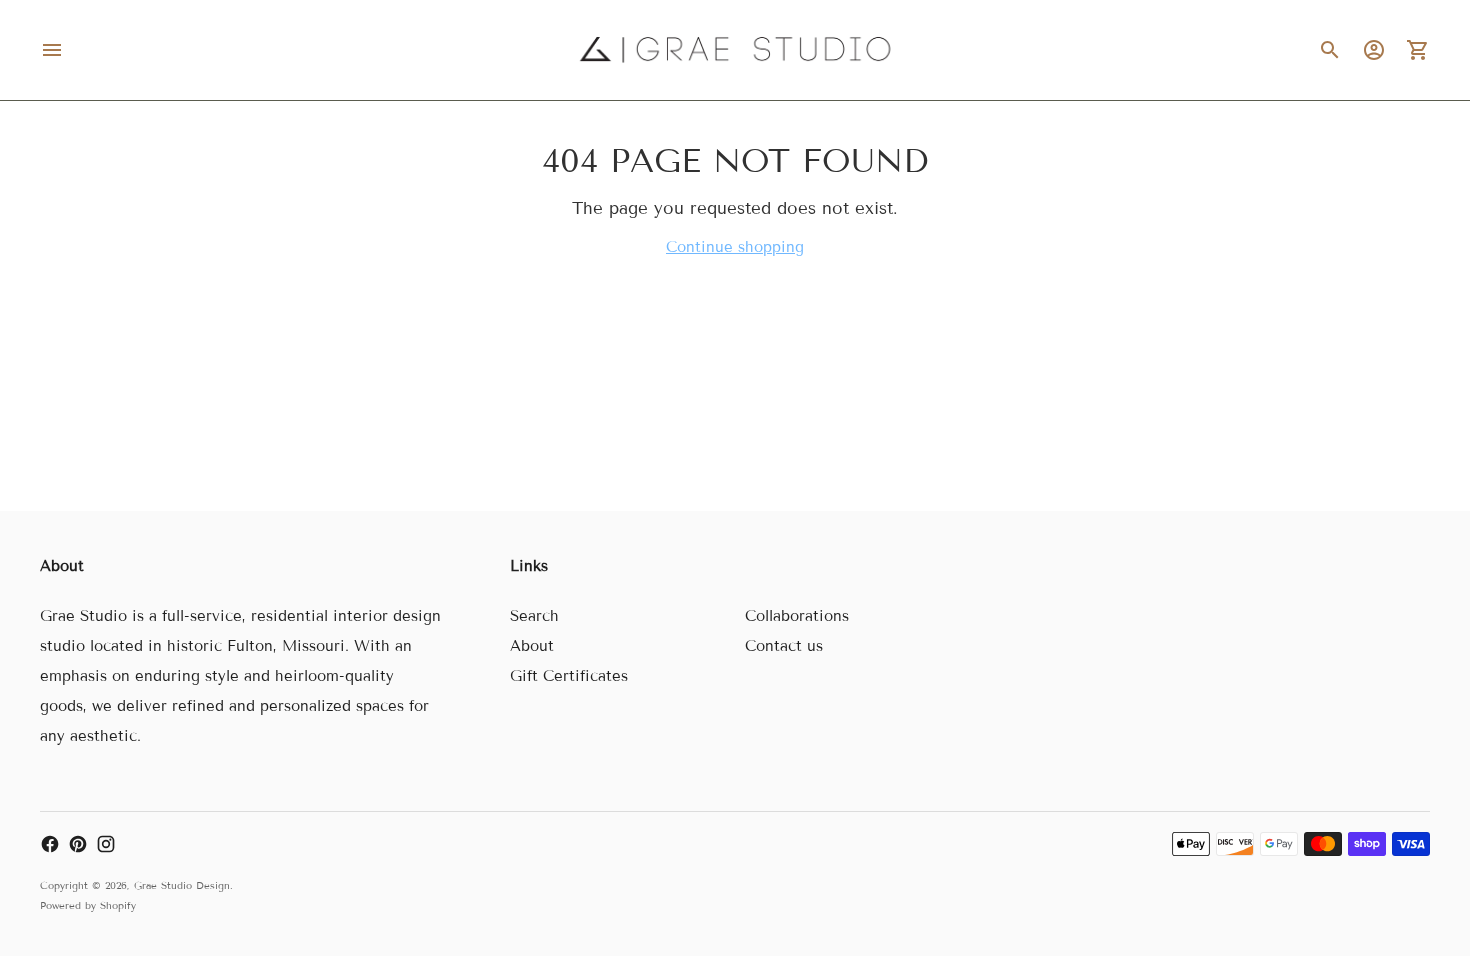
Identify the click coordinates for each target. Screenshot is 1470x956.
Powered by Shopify (88, 905)
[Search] (1330, 50)
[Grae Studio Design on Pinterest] (78, 844)
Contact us (784, 646)
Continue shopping (735, 247)
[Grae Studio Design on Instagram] (106, 844)
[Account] (1374, 50)
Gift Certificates (569, 676)
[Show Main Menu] (52, 50)
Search (534, 616)
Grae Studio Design (182, 885)
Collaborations (797, 616)
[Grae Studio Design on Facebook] (50, 844)
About (532, 646)
